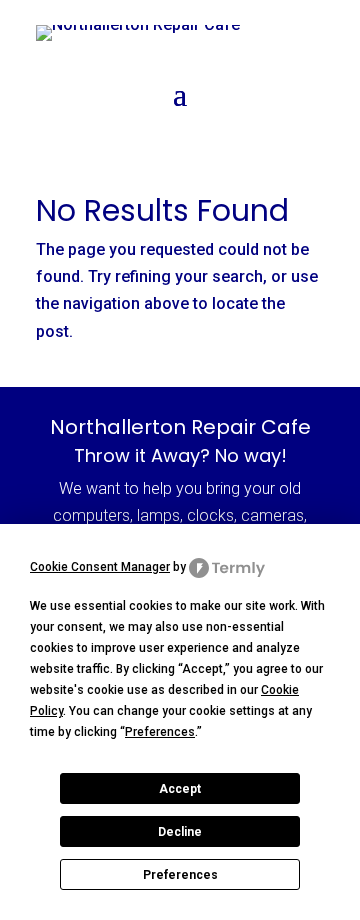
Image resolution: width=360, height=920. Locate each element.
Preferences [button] (160, 732)
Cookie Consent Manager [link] (100, 567)
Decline (180, 832)
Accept (180, 789)
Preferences (180, 875)
